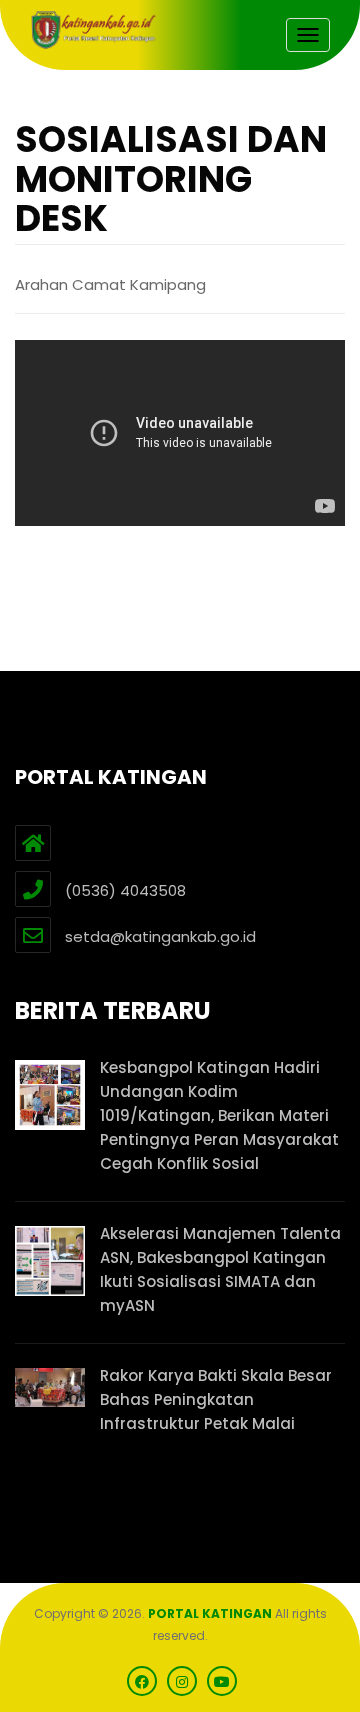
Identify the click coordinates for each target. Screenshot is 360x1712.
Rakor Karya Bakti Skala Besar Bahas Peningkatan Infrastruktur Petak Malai (216, 1399)
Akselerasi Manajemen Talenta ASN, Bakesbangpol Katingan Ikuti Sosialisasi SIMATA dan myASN (220, 1269)
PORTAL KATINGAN (210, 1613)
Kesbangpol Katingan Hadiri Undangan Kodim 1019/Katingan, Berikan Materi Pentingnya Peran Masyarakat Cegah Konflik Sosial (219, 1115)
